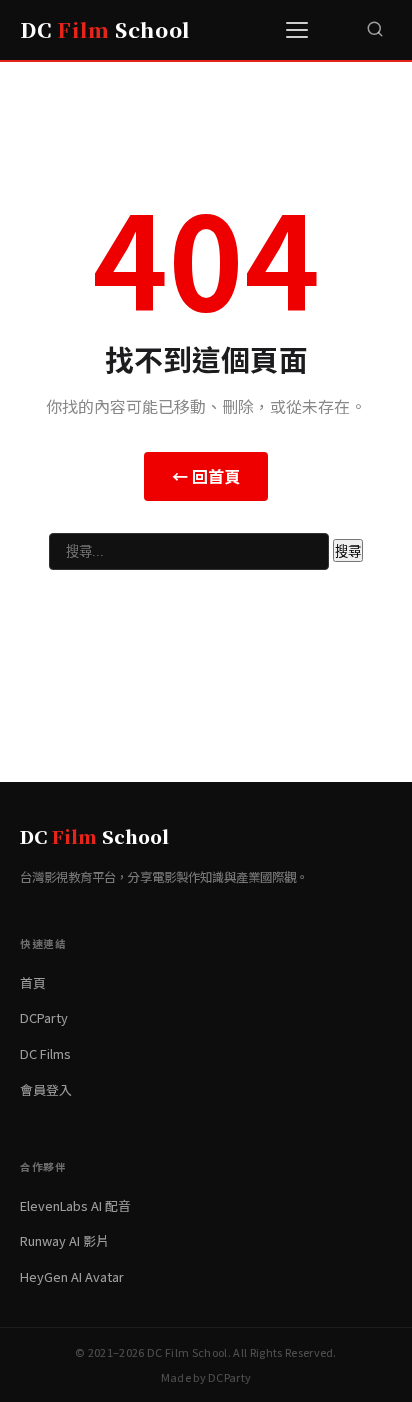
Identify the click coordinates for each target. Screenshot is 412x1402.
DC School (105, 29)
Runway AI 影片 (64, 1240)
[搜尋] (375, 30)
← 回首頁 (206, 476)
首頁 (33, 982)
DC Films (45, 1053)
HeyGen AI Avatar (72, 1276)
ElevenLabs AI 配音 (75, 1205)
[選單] (300, 30)
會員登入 (46, 1089)
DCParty (44, 1017)
